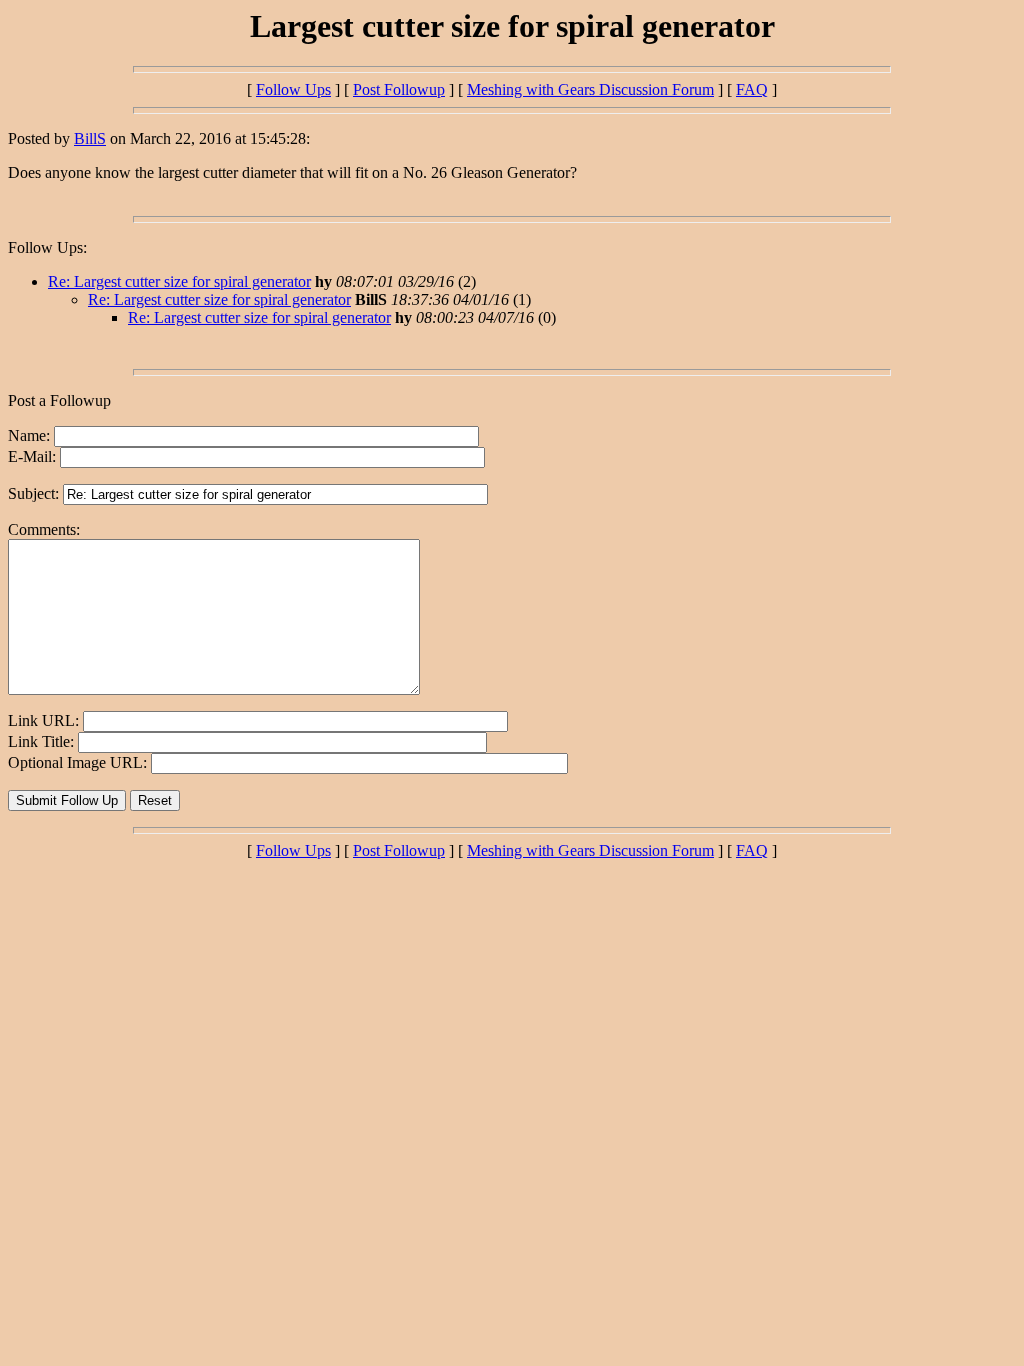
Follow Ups (293, 89)
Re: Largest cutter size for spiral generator (179, 281)
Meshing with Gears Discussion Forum (590, 89)
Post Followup (399, 89)
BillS (90, 138)
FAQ (752, 89)
